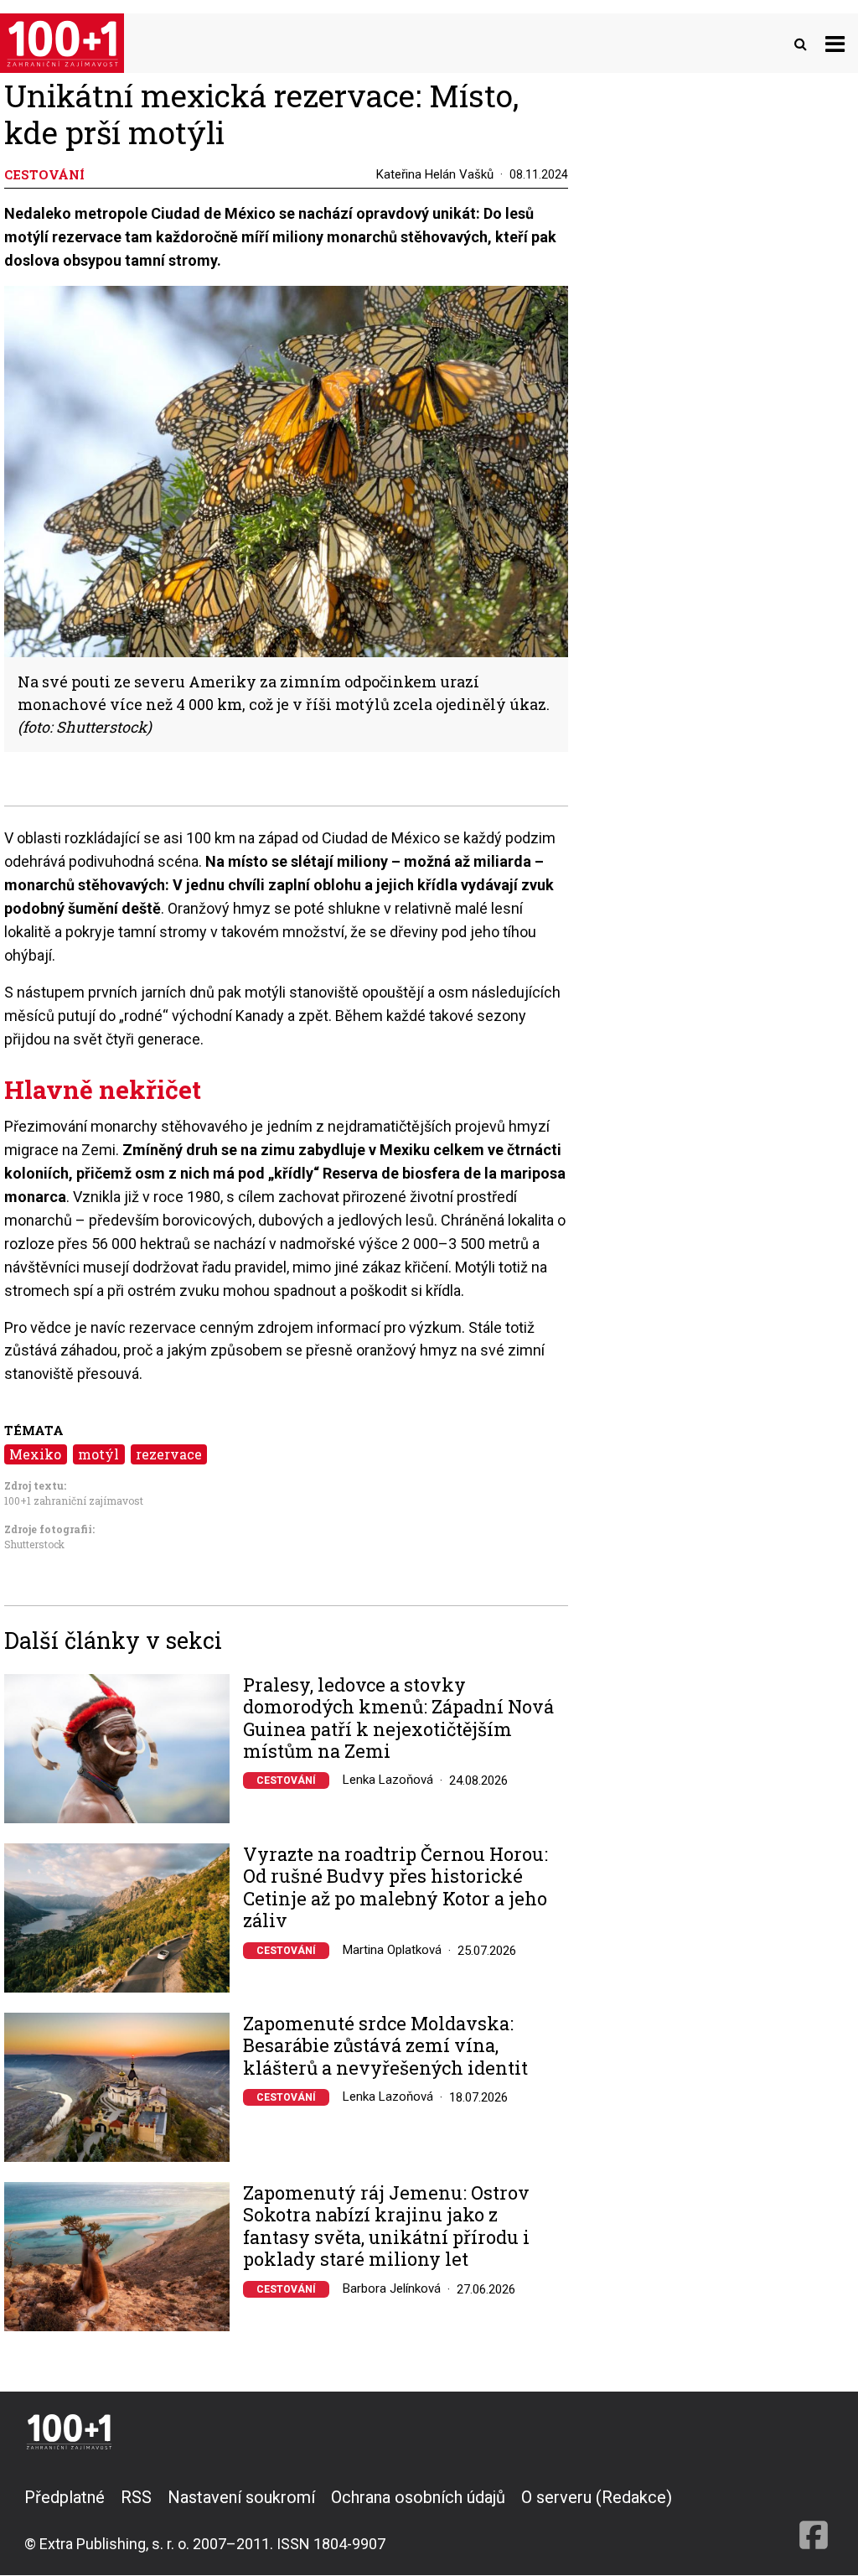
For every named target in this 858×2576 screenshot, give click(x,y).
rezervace (169, 1454)
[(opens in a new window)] (814, 2520)
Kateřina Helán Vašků (435, 174)
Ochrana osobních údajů (418, 2497)
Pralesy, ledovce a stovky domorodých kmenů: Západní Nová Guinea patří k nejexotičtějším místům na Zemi (398, 1718)
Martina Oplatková (392, 1950)
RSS (136, 2497)
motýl (98, 1454)
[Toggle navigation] (835, 43)
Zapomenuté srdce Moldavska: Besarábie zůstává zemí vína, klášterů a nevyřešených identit (385, 2046)
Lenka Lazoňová (388, 1780)
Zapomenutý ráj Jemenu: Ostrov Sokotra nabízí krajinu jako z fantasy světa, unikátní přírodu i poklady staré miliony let (386, 2226)
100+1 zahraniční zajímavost (74, 1501)
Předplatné (65, 2497)
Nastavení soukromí (241, 2497)
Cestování (286, 1780)
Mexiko (35, 1454)
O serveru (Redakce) (597, 2497)
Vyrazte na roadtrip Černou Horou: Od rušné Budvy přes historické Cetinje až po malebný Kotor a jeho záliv (395, 1888)
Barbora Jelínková (392, 2288)
